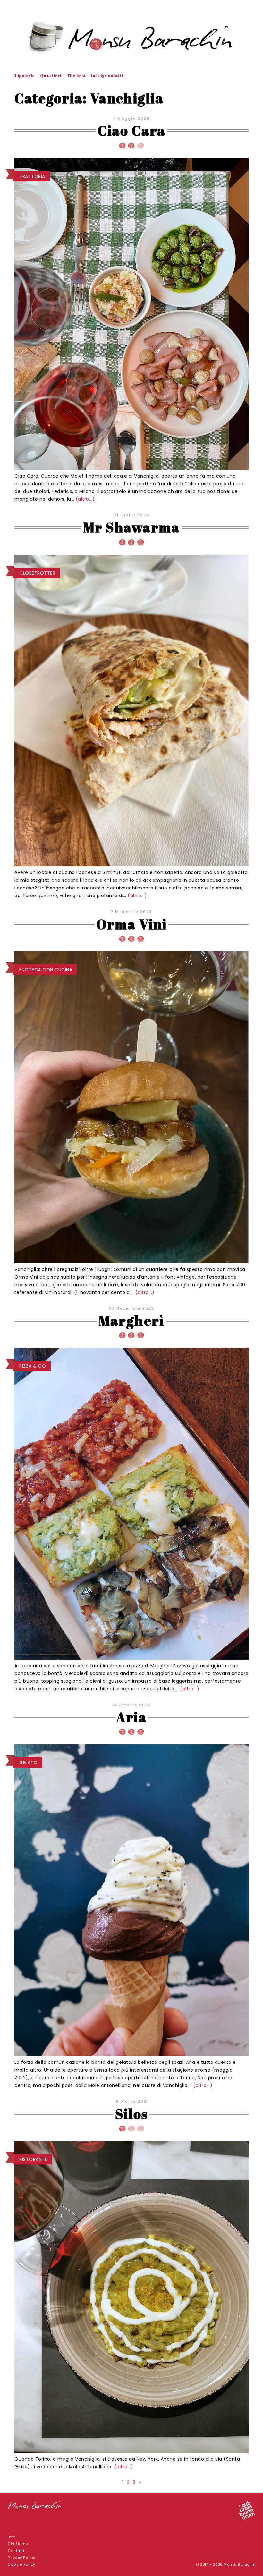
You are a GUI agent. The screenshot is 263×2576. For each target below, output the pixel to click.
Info (12, 2537)
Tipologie (25, 75)
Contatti (16, 2551)
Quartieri (51, 75)
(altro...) (85, 499)
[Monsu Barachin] (131, 37)
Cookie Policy (21, 2565)
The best (76, 75)
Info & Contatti (107, 75)
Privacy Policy (21, 2558)
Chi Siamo (18, 2544)
